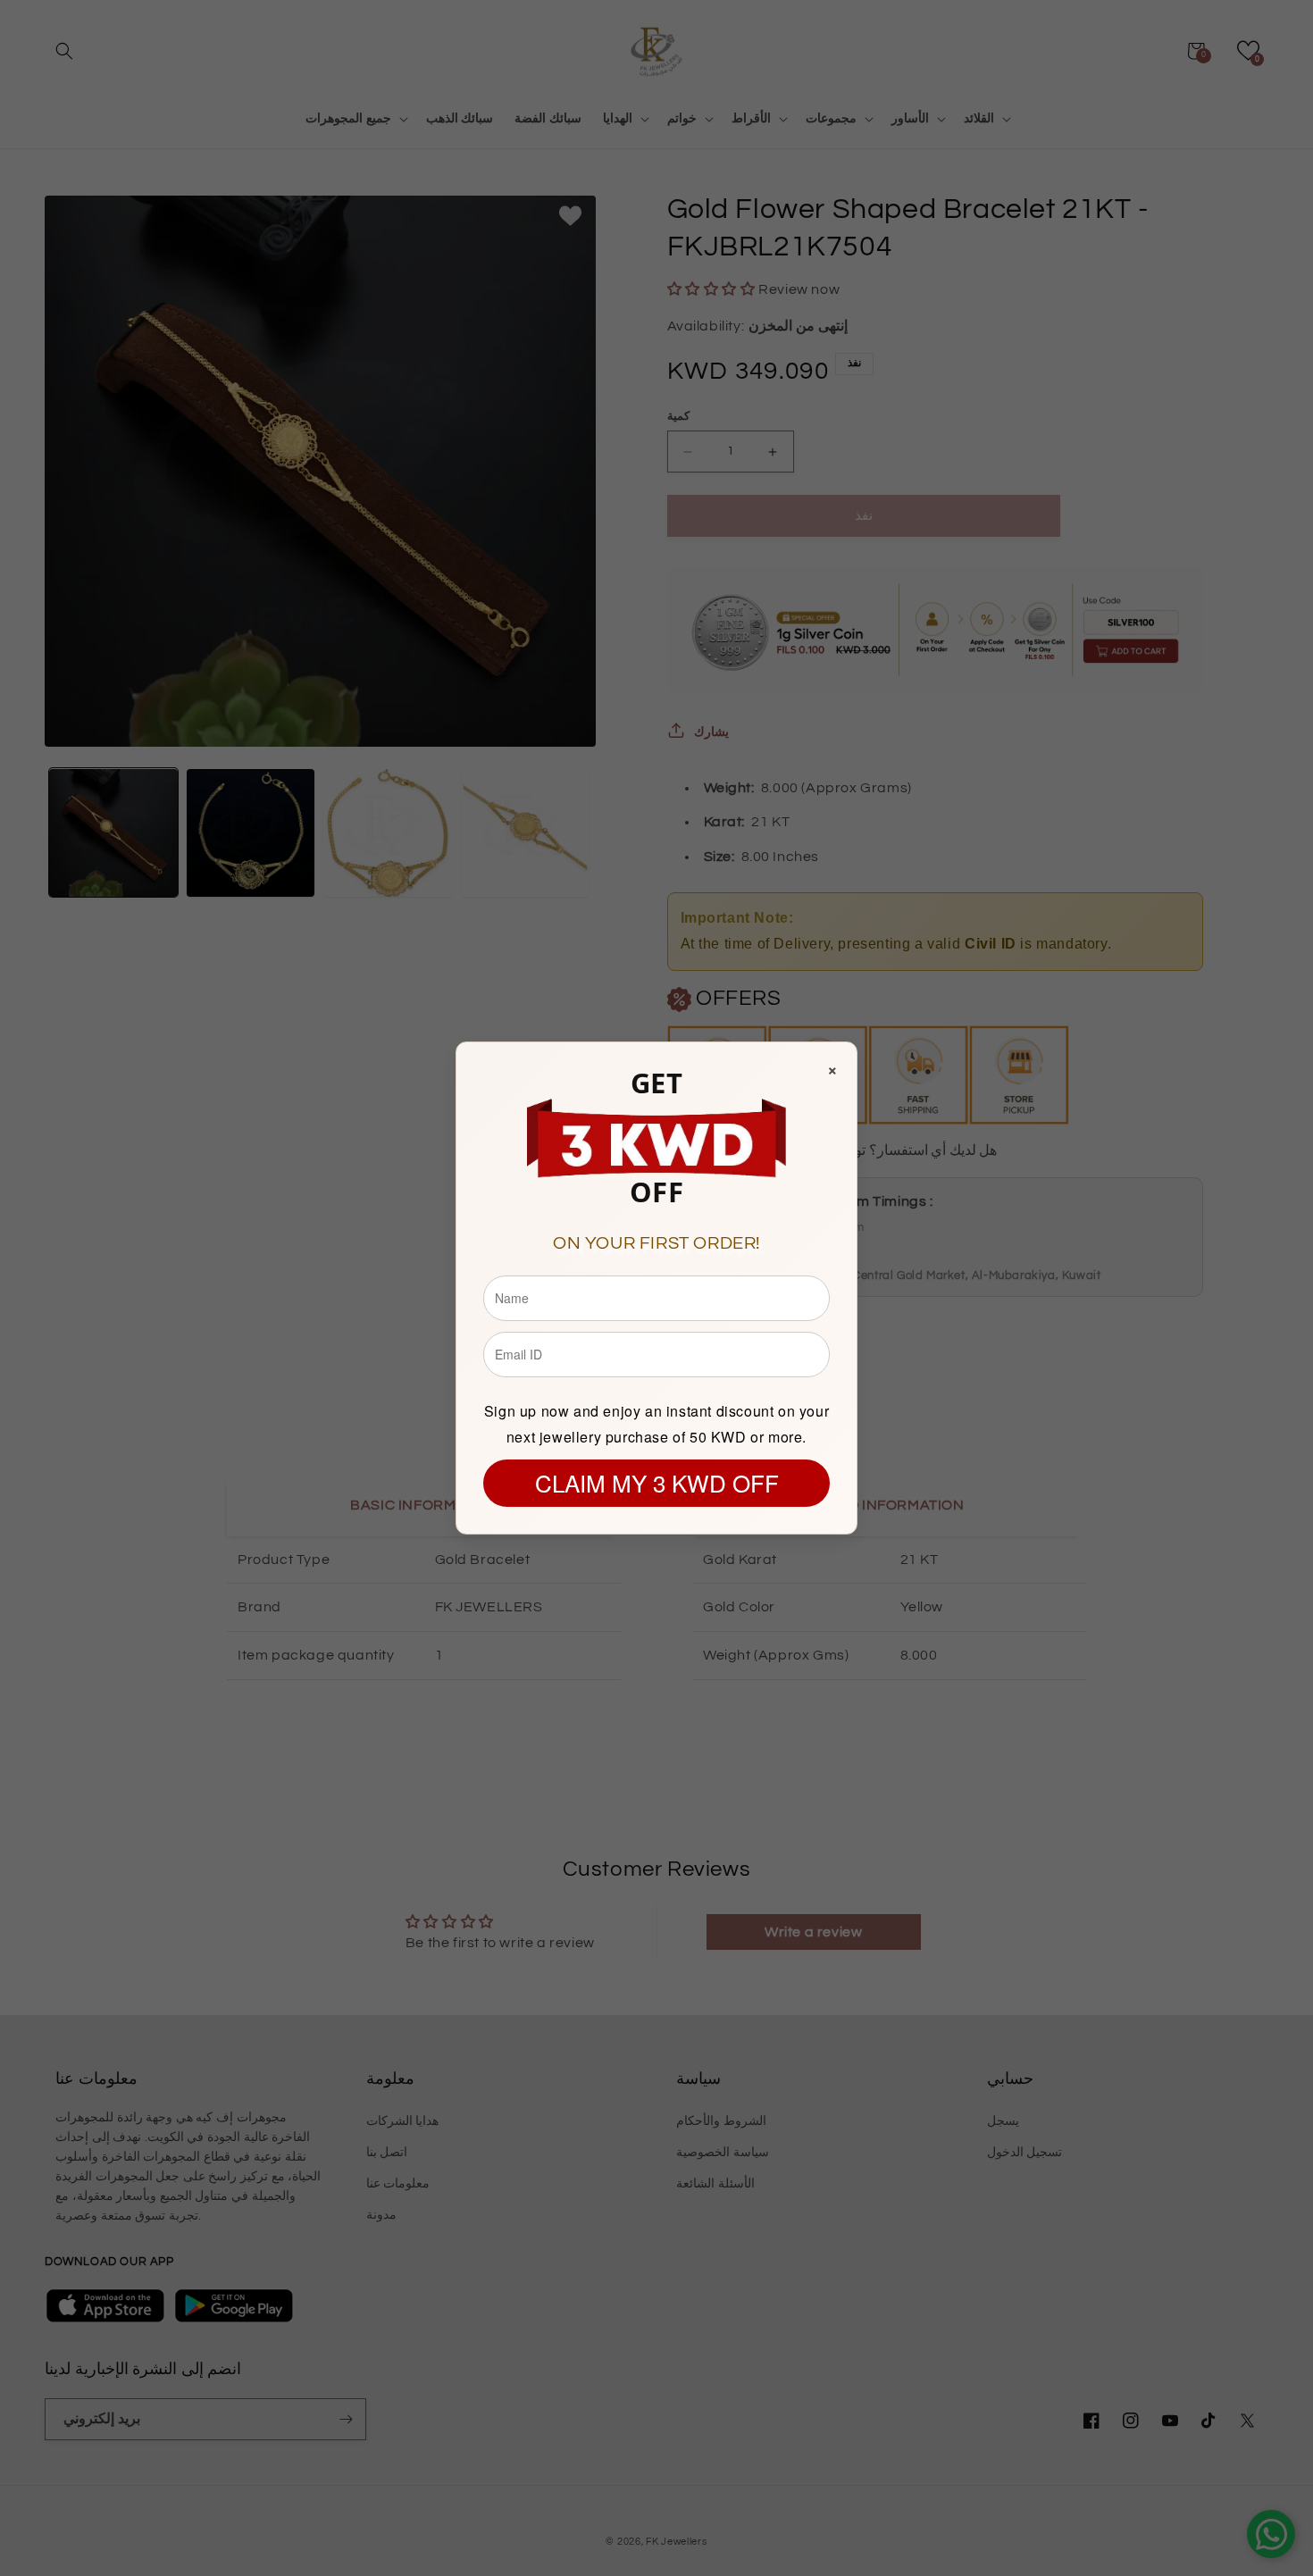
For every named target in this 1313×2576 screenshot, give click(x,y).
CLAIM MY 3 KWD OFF (657, 1482)
